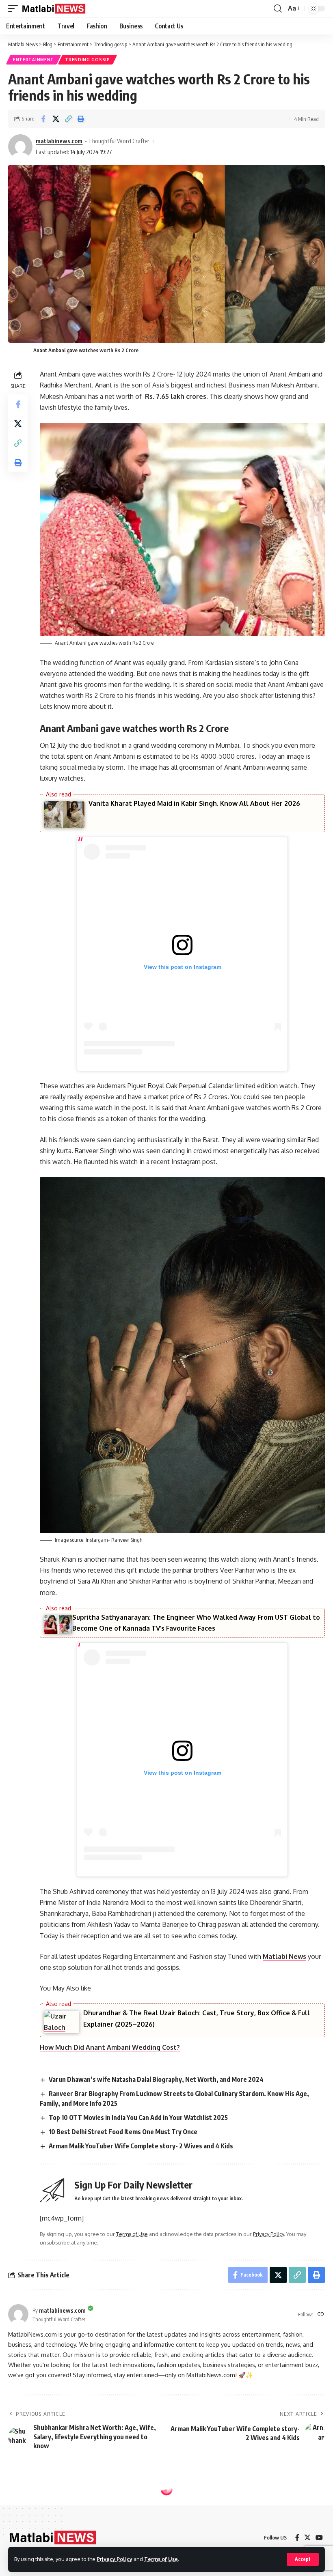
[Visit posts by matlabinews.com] (20, 146)
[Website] (321, 2315)
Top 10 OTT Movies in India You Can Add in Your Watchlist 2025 (138, 2118)
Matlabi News (284, 1956)
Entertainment (34, 60)
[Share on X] (56, 119)
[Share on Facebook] (43, 119)
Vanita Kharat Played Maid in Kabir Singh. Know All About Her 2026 (194, 803)
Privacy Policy (115, 2559)
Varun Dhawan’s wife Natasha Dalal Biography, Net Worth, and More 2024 (156, 2079)
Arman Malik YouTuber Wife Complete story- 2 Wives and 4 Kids (141, 2146)
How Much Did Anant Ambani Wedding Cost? (110, 2047)
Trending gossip (88, 60)
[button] (303, 2559)
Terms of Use (161, 2559)
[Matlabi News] (54, 9)
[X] (307, 2538)
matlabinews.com (59, 141)
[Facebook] (297, 2538)
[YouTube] (319, 2538)
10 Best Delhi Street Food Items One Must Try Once (123, 2132)
